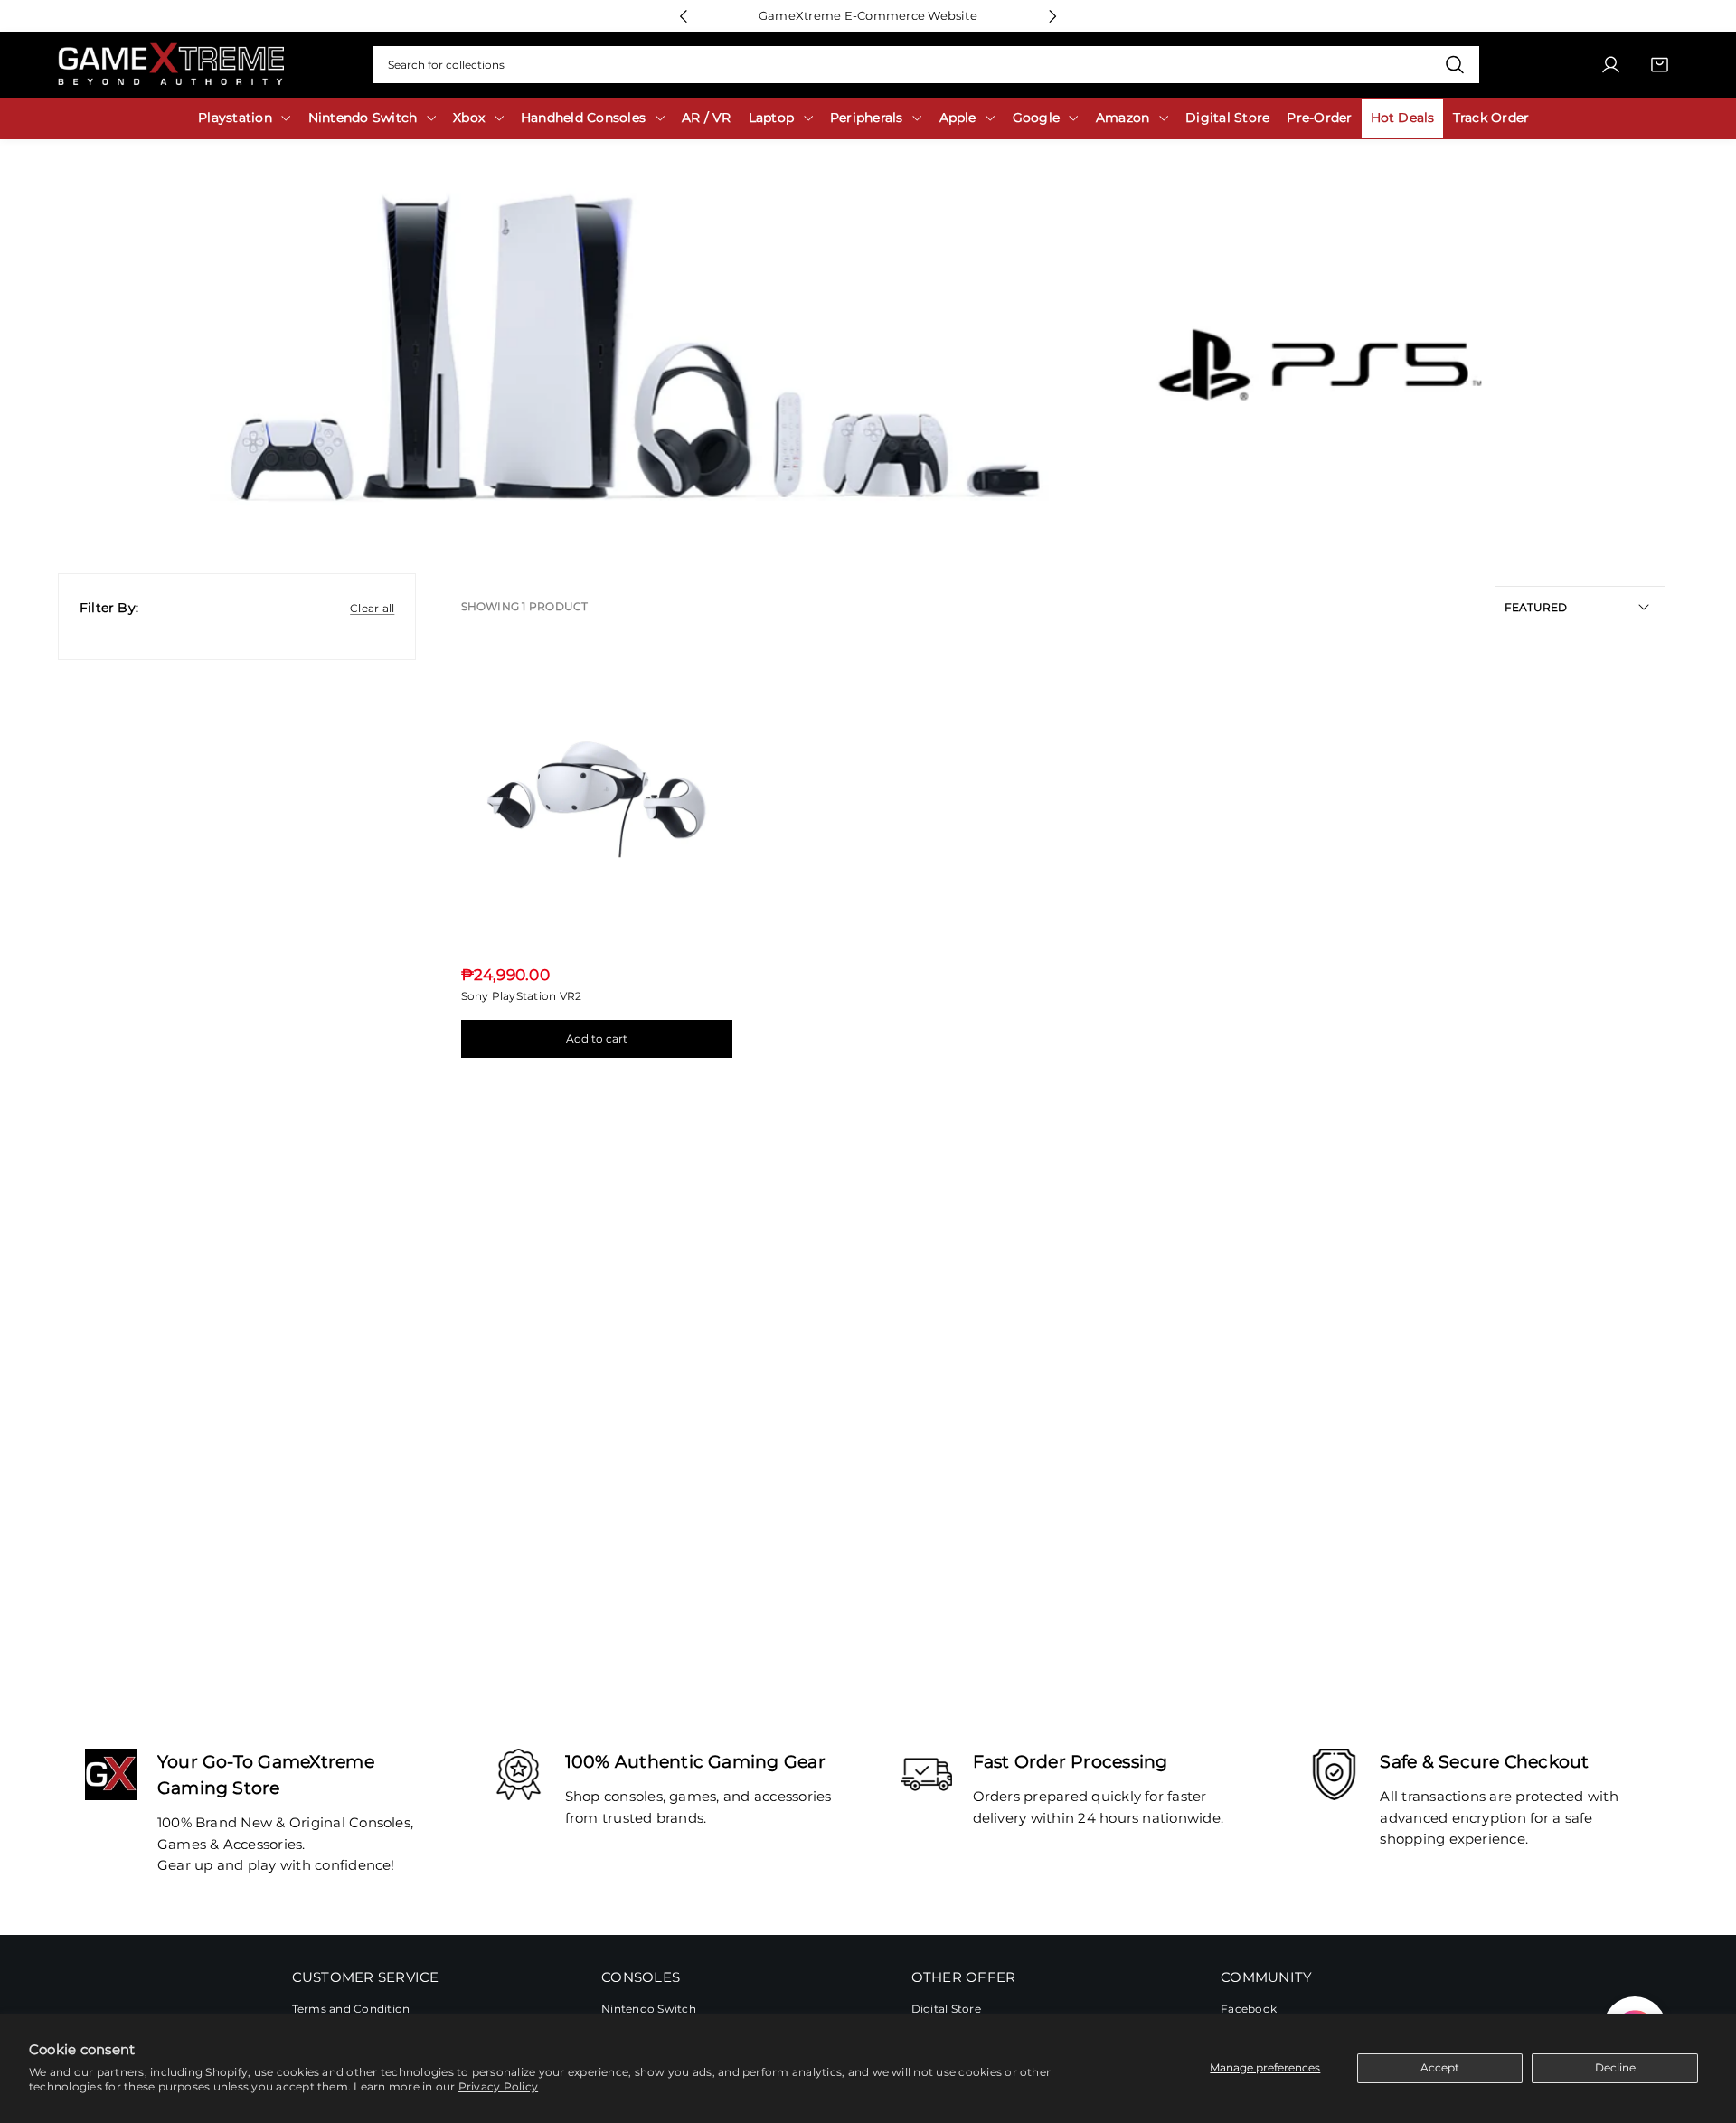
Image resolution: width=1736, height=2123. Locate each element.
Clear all (372, 608)
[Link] (171, 65)
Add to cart (597, 1038)
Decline (1615, 2067)
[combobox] (926, 65)
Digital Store (946, 2009)
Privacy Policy (498, 2086)
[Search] (1454, 65)
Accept (1440, 2067)
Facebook (1249, 2009)
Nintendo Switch (649, 2009)
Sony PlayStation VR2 (522, 996)
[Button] (683, 16)
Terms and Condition (351, 2009)
